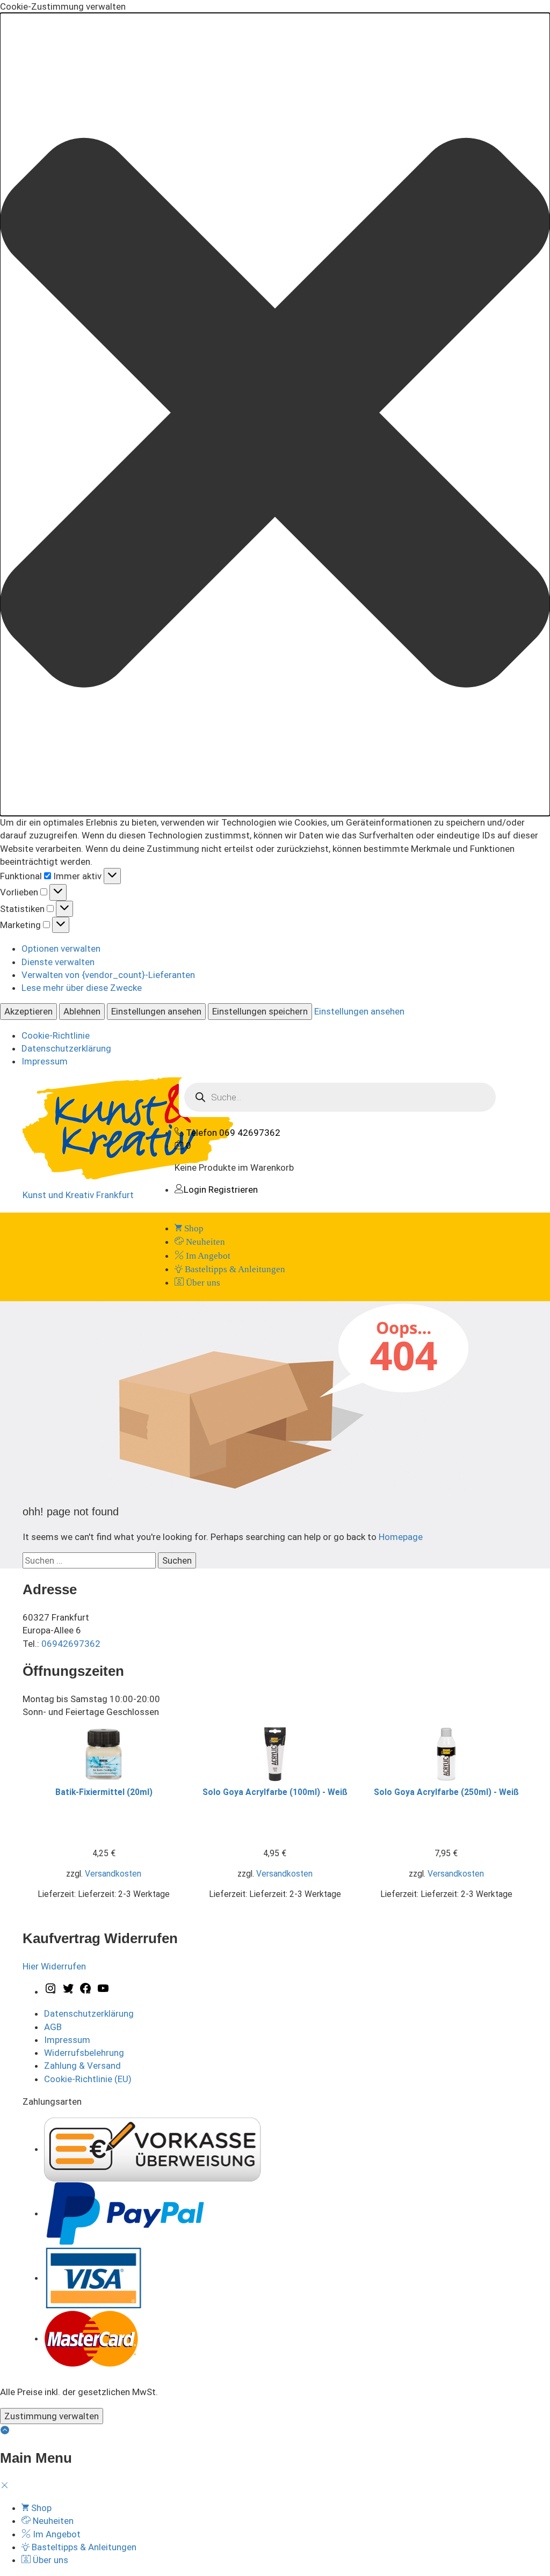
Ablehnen (82, 1011)
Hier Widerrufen (54, 1966)
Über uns (202, 1283)
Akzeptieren (28, 1011)
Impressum (45, 1061)
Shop (193, 1228)
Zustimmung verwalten (52, 2416)
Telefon (201, 1133)
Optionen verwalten (61, 948)
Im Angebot (207, 1256)
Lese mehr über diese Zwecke (82, 988)
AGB (53, 2027)
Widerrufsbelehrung (84, 2053)
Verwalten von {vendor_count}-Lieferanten (108, 975)
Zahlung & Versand (82, 2066)
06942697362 (71, 1644)
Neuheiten (204, 1242)
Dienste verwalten (58, 962)
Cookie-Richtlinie (56, 1035)
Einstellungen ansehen (156, 1011)
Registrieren (233, 1190)
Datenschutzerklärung (66, 1048)
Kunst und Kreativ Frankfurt (78, 1195)
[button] (275, 414)
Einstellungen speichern (260, 1011)
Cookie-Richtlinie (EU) (88, 2079)
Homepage (401, 1537)
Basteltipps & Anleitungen (234, 1269)
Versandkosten (113, 1874)
